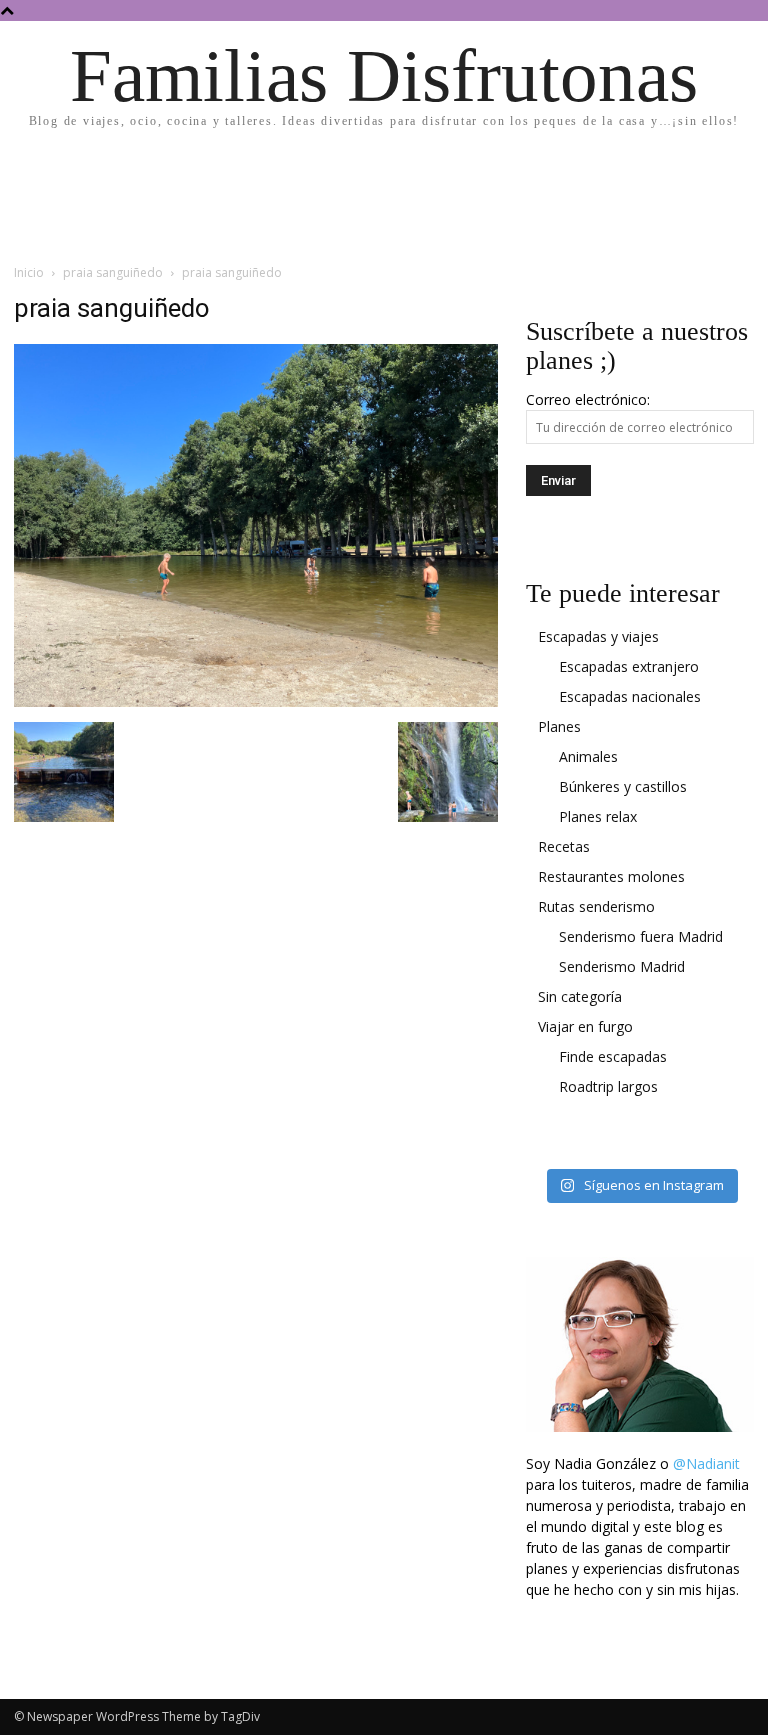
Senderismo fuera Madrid (641, 936)
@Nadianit (706, 1463)
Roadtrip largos (608, 1086)
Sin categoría (580, 996)
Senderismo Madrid (622, 966)
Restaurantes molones (611, 876)
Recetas (564, 846)
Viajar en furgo (585, 1026)
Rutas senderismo (596, 906)
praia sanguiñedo (113, 272)
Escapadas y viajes (598, 636)
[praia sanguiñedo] (256, 701)
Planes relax (598, 816)
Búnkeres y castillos (623, 786)
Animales (588, 756)
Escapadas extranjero (629, 666)
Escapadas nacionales (630, 696)
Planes (559, 726)
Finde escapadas (613, 1056)
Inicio (29, 272)
